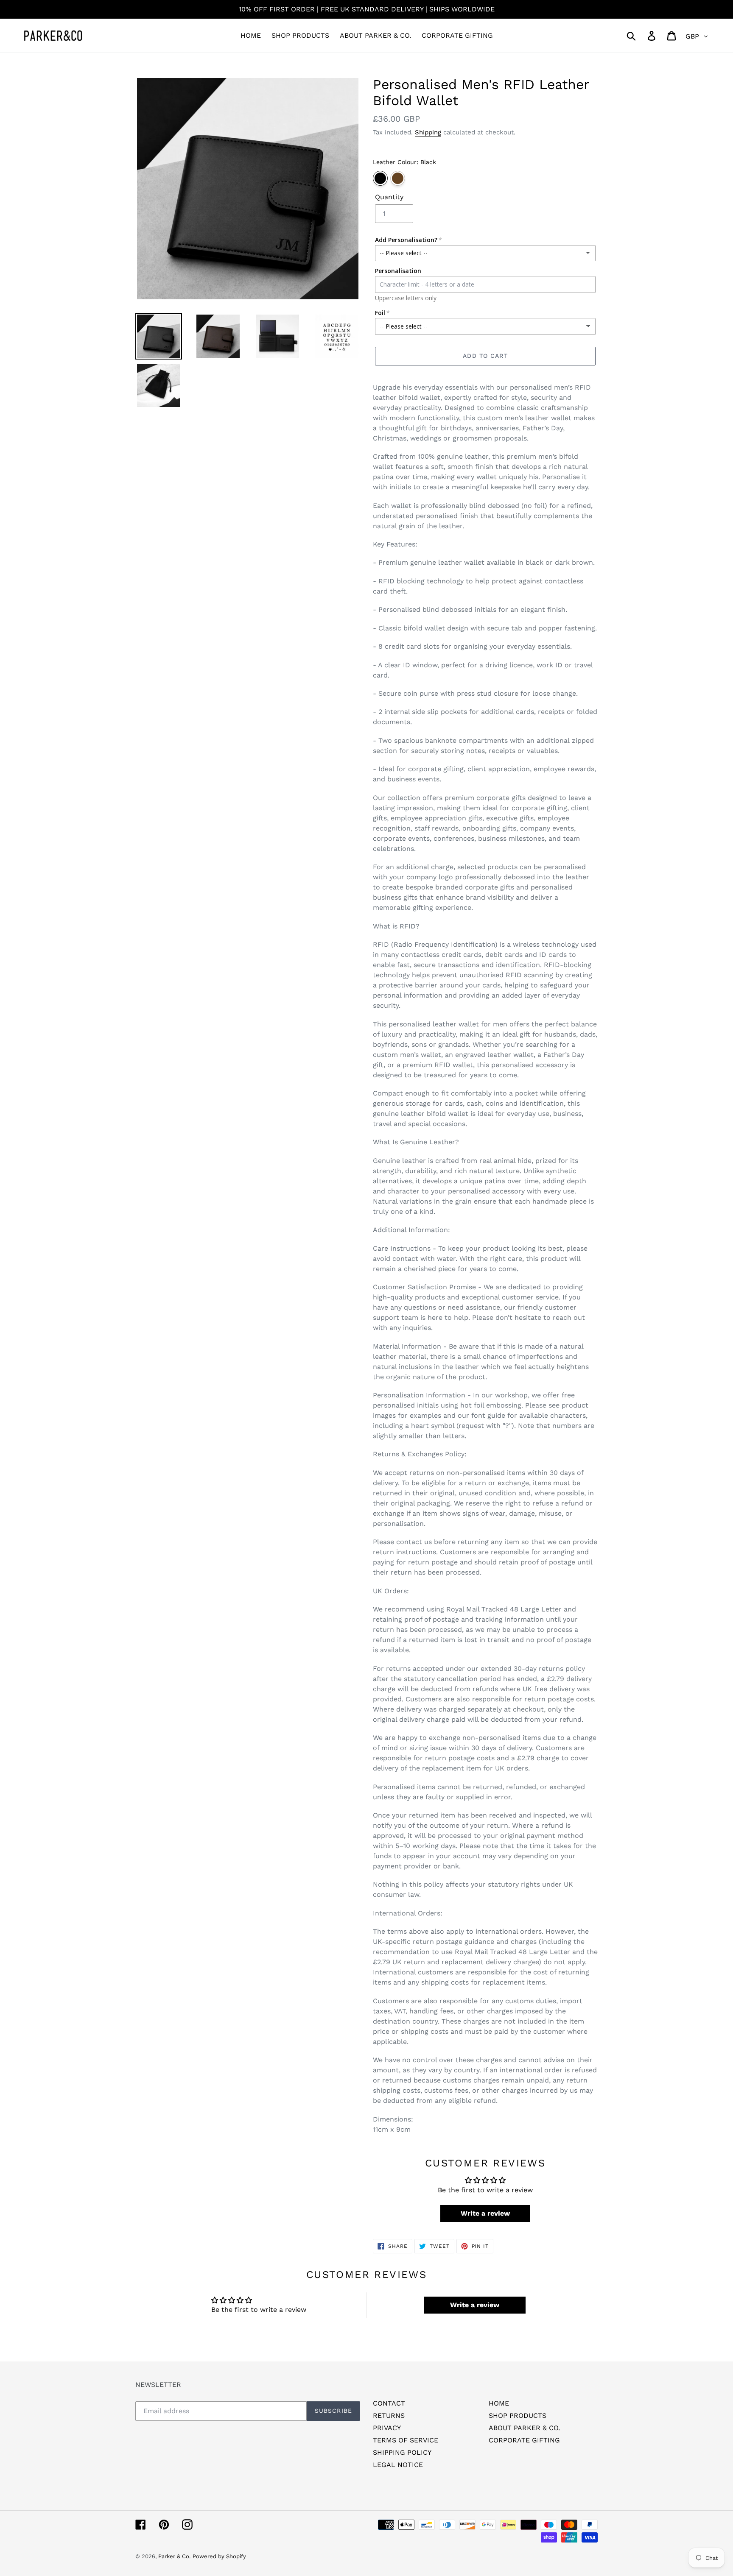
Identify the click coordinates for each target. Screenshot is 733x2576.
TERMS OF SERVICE (406, 2440)
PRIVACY (387, 2428)
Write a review (485, 2213)
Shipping (428, 132)
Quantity (389, 197)
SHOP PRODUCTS (518, 2416)
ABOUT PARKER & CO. (524, 2428)
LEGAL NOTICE (398, 2465)
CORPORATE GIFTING (524, 2440)
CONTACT (389, 2403)
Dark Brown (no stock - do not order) (398, 178)
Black (380, 178)
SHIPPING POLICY (402, 2452)
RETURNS (389, 2416)
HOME (499, 2403)
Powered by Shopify (219, 2556)
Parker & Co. (174, 2556)
